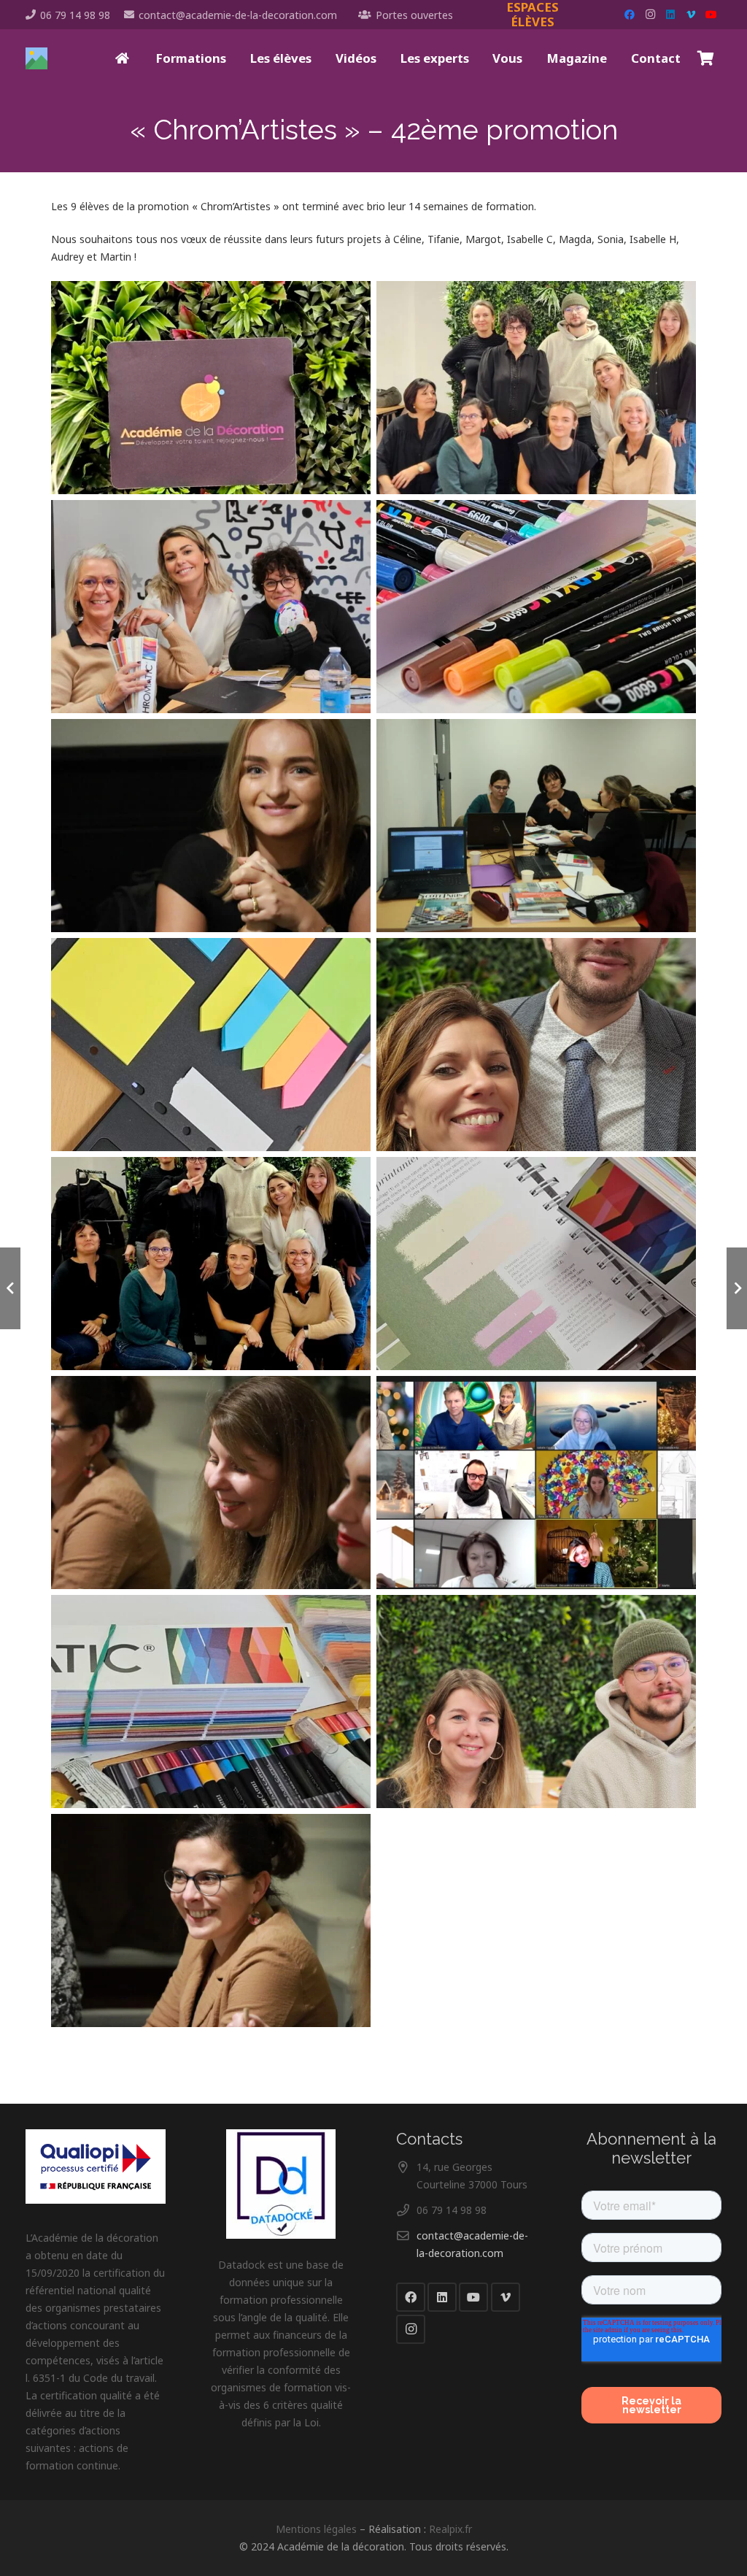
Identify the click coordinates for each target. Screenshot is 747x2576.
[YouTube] (711, 15)
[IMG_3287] (211, 1483)
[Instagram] (650, 15)
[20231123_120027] (536, 1264)
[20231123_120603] (211, 388)
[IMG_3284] (211, 1921)
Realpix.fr (450, 2529)
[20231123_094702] (536, 1702)
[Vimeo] (691, 15)
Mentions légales (316, 2529)
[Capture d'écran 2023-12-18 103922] (536, 1483)
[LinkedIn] (670, 15)
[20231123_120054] (536, 607)
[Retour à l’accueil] (123, 58)
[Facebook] (630, 15)
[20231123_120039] (211, 1045)
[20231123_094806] (536, 1045)
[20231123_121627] (536, 388)
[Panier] (705, 58)
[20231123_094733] (211, 607)
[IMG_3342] (536, 826)
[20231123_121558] (211, 1264)
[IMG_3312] (211, 826)
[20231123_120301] (211, 1702)
